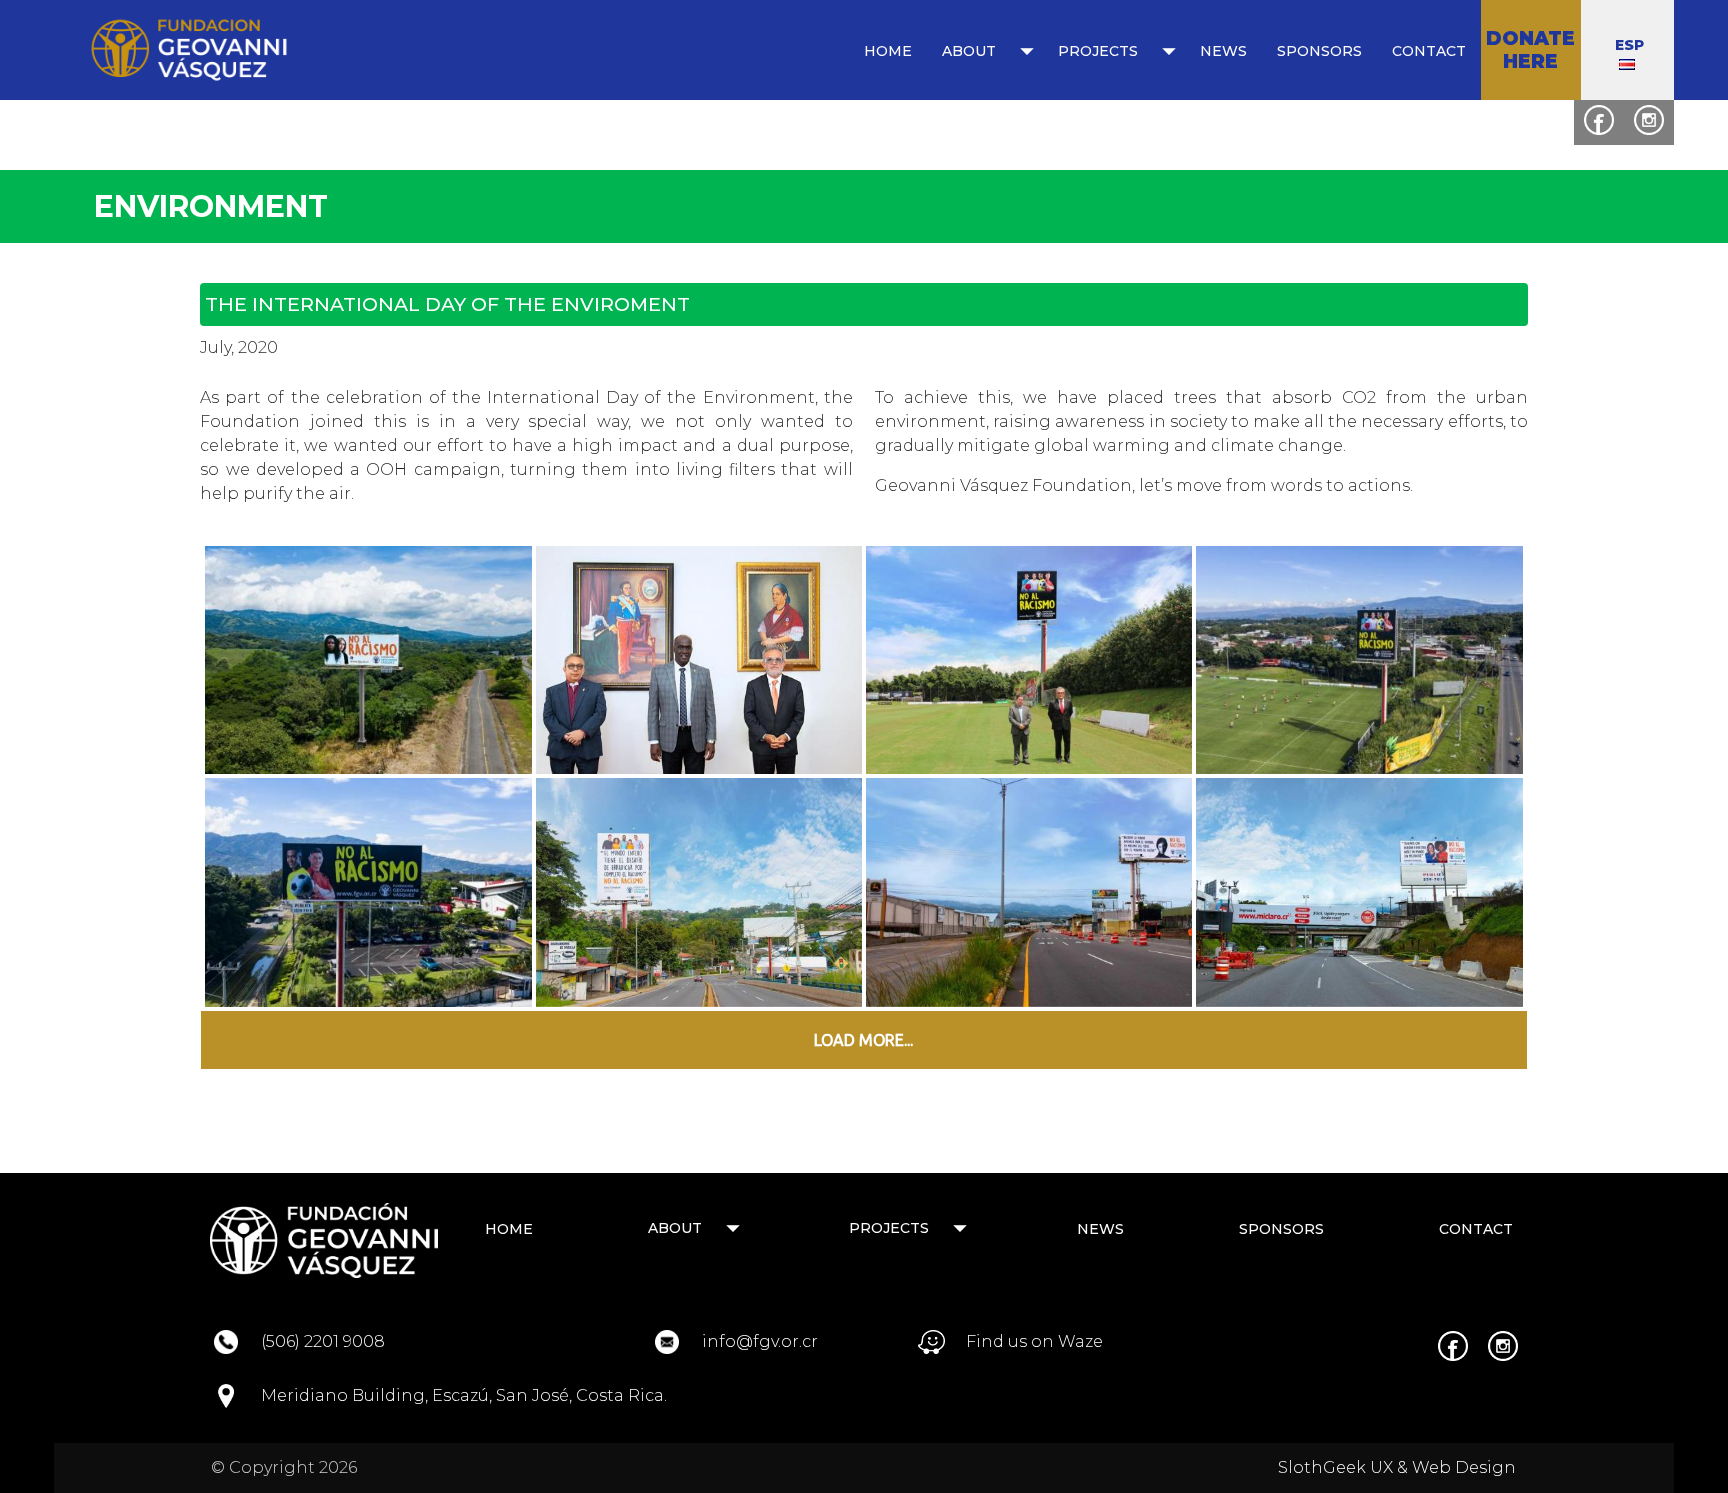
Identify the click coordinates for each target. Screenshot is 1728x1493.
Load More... (863, 1040)
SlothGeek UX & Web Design (1397, 1467)
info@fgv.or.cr (760, 1341)
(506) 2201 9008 (323, 1341)
